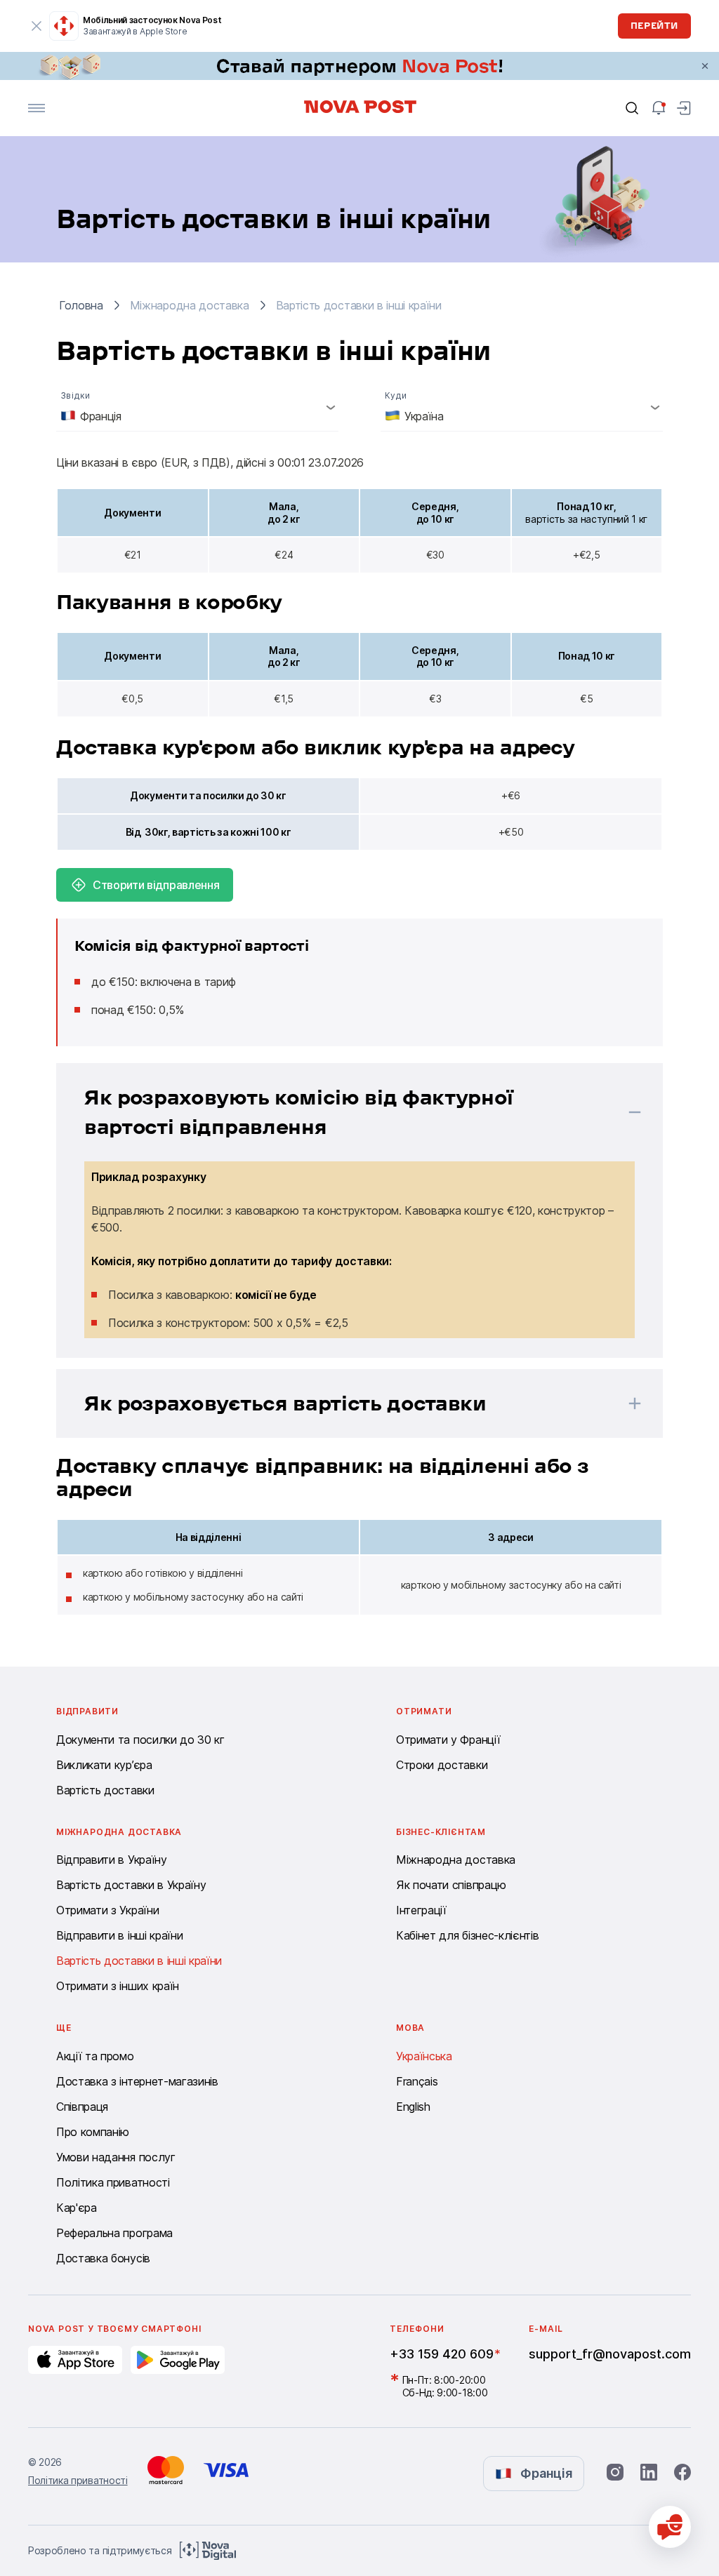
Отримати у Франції (448, 1740)
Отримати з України (107, 1910)
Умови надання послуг (116, 2157)
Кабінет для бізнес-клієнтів (467, 1935)
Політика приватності (113, 2182)
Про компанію (93, 2132)
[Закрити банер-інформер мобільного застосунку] (37, 26)
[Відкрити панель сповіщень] (659, 108)
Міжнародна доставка (456, 1860)
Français (417, 2081)
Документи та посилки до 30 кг (140, 1740)
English (413, 2107)
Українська (424, 2056)
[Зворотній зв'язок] (670, 2527)
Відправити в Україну (112, 1860)
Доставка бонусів (103, 2258)
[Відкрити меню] (37, 108)
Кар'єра (77, 2208)
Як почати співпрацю (451, 1885)
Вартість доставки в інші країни (139, 1961)
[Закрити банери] (705, 66)
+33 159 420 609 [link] (442, 2354)
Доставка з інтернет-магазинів (137, 2081)
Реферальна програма (114, 2233)
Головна (81, 305)
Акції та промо (95, 2056)
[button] (341, 1112)
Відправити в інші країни (119, 1935)
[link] (359, 66)
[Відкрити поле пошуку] (632, 108)
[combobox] (197, 407)
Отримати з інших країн (118, 1986)
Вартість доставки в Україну (131, 1885)
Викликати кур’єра (104, 1765)
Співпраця (82, 2107)
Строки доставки (442, 1765)
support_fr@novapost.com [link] (610, 2354)
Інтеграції (421, 1910)
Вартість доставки (105, 1790)
